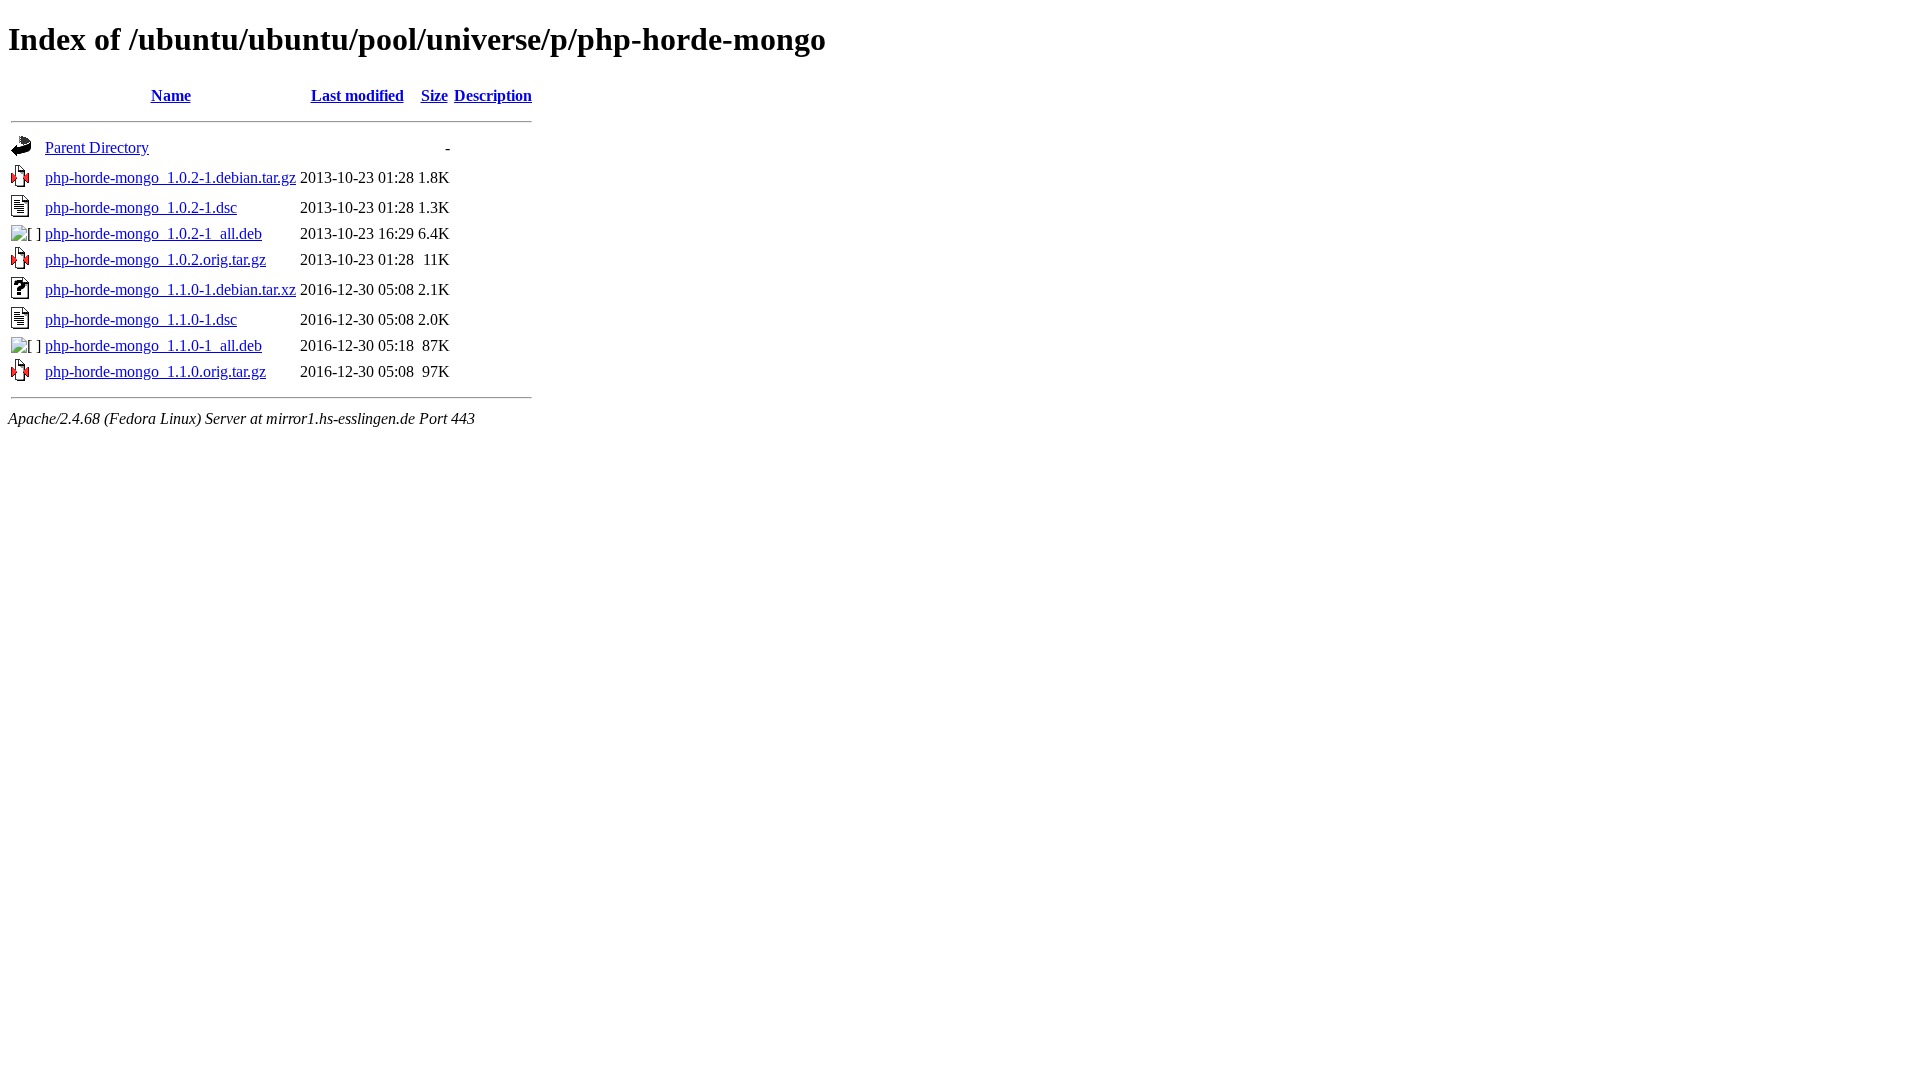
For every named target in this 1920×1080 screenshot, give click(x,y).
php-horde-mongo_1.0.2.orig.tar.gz (155, 259)
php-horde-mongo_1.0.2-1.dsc (141, 207)
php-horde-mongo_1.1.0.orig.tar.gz (155, 371)
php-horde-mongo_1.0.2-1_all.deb (153, 233)
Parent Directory (97, 147)
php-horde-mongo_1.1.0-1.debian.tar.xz (170, 289)
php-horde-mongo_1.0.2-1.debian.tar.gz (170, 177)
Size (434, 95)
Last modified (357, 95)
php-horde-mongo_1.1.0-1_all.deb (153, 345)
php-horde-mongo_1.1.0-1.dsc (141, 319)
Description (493, 95)
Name (171, 95)
